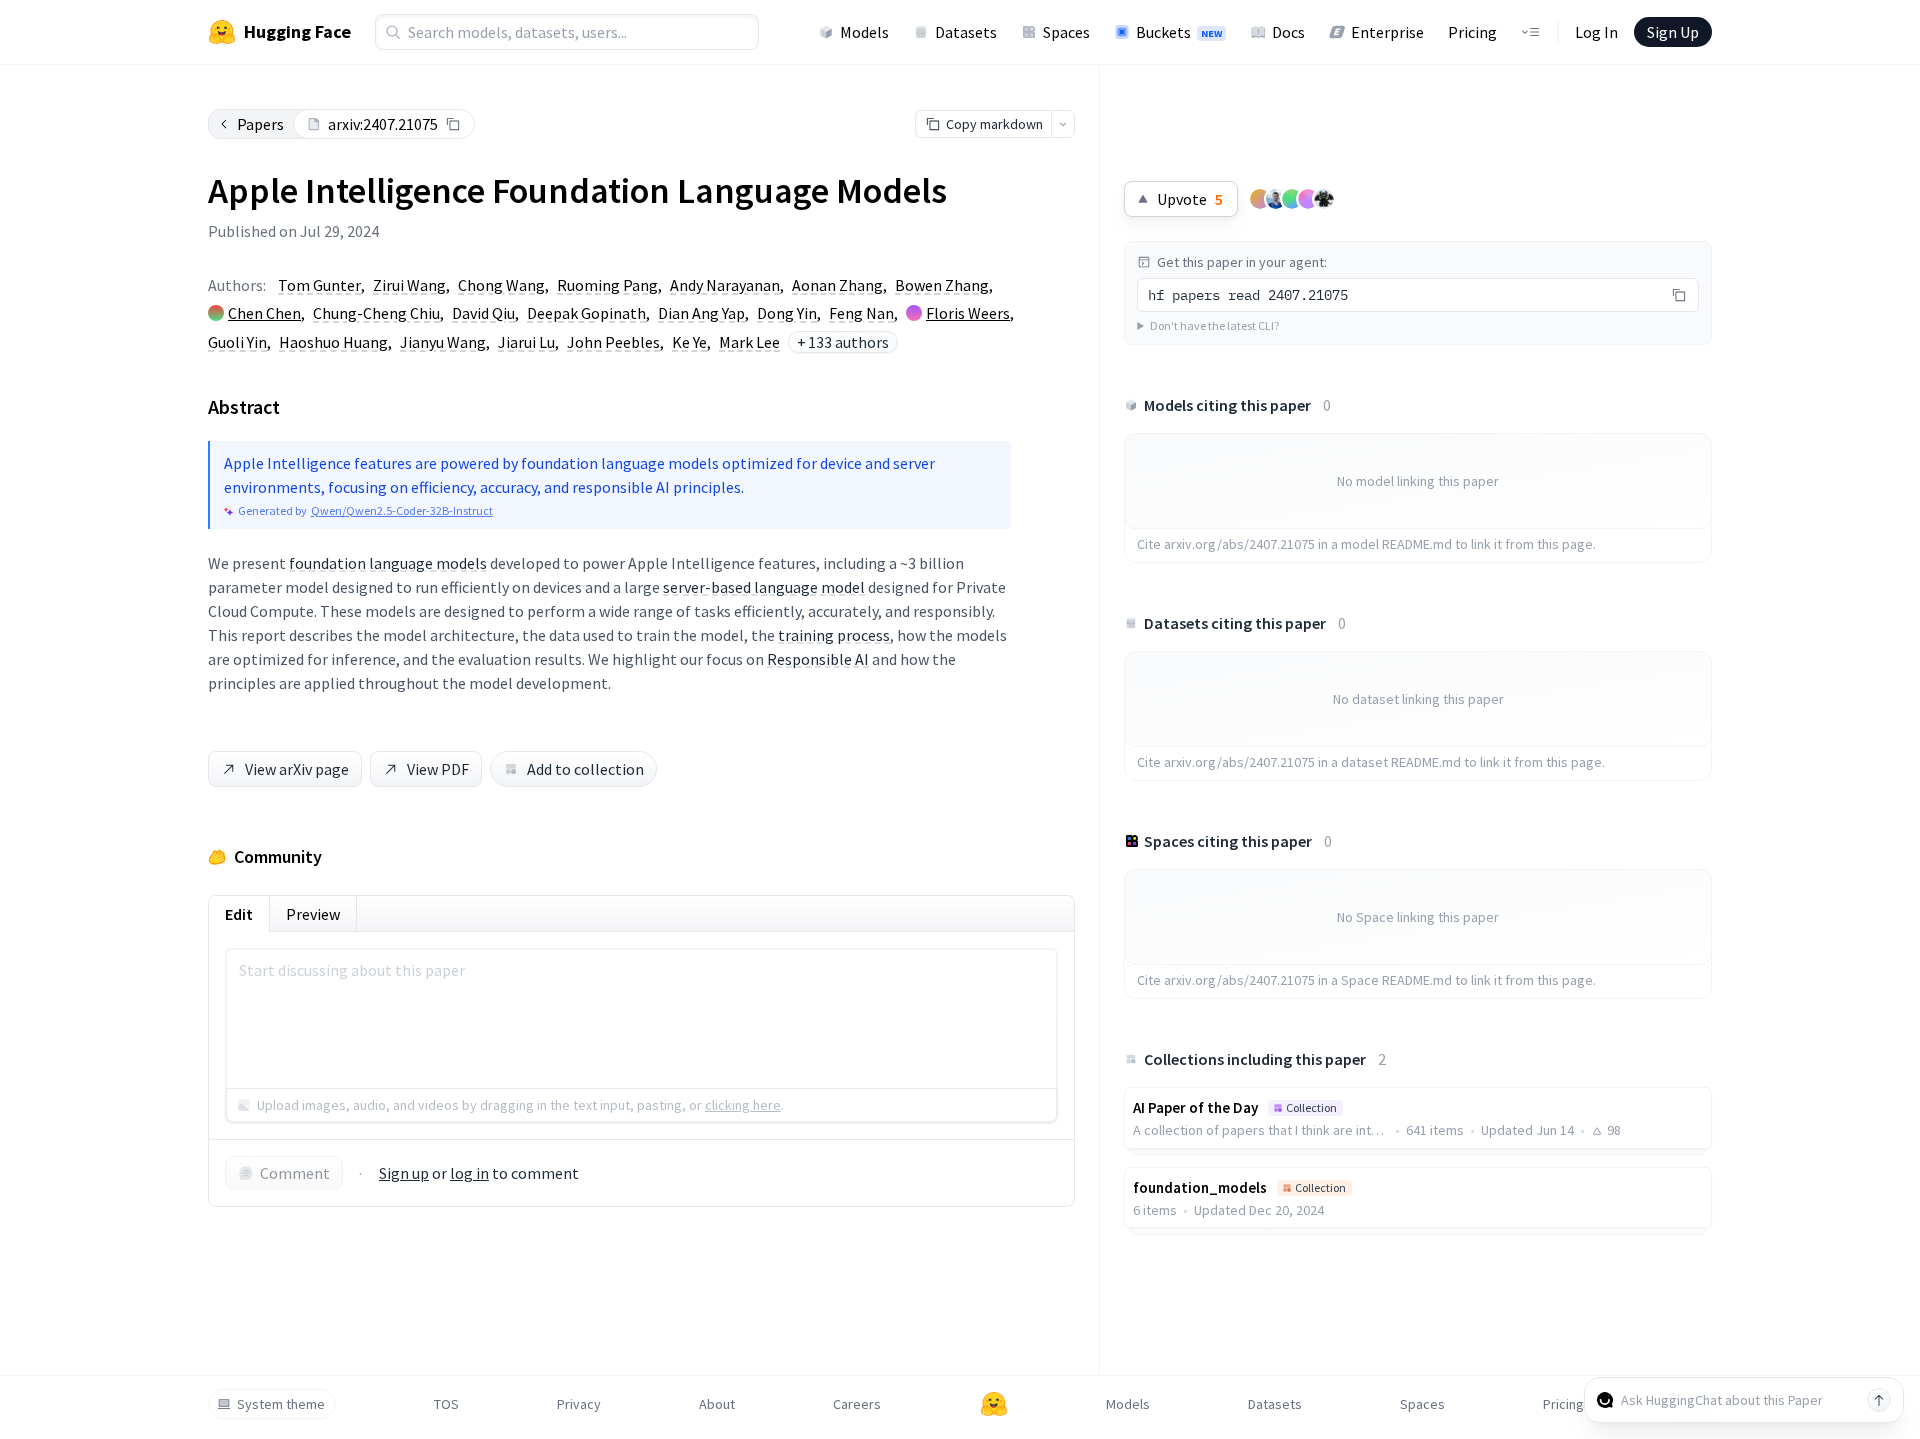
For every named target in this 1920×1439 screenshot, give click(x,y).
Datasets (966, 32)
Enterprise (1387, 32)
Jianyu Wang (443, 342)
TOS (446, 1404)
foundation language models (388, 563)
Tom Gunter (319, 285)
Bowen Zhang (942, 285)
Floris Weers (968, 313)
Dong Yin (787, 313)
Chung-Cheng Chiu (376, 313)
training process (834, 635)
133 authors (843, 342)
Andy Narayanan (725, 285)
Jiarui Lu (526, 342)
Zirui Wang (409, 285)
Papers (260, 124)
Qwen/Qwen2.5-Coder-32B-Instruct (402, 510)
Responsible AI (818, 659)
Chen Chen (264, 313)
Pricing (1472, 32)
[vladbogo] (1276, 199)
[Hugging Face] (994, 1404)
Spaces (1066, 32)
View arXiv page (297, 769)
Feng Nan (861, 313)
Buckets (1179, 32)
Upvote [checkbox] (1190, 199)
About (717, 1404)
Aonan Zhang (837, 285)
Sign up (404, 1173)
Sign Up (1673, 32)
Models (864, 32)
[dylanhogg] (1260, 199)
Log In (1596, 32)
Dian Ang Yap (701, 313)
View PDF (438, 769)
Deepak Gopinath (586, 313)
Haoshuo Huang (333, 342)
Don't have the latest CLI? (1214, 325)
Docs (1288, 32)
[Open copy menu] (1063, 124)
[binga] (1324, 199)
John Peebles (613, 342)
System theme (281, 1404)
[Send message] (1879, 1400)
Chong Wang (501, 285)
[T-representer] (1308, 199)
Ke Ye (689, 342)
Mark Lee (749, 342)
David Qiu (483, 313)
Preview (313, 914)
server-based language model (764, 587)
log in (469, 1173)
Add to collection (585, 769)
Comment (295, 1173)
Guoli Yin (237, 342)
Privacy (579, 1404)
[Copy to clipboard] (453, 124)
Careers (857, 1404)
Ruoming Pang (607, 285)
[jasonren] (1292, 199)
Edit (239, 914)
